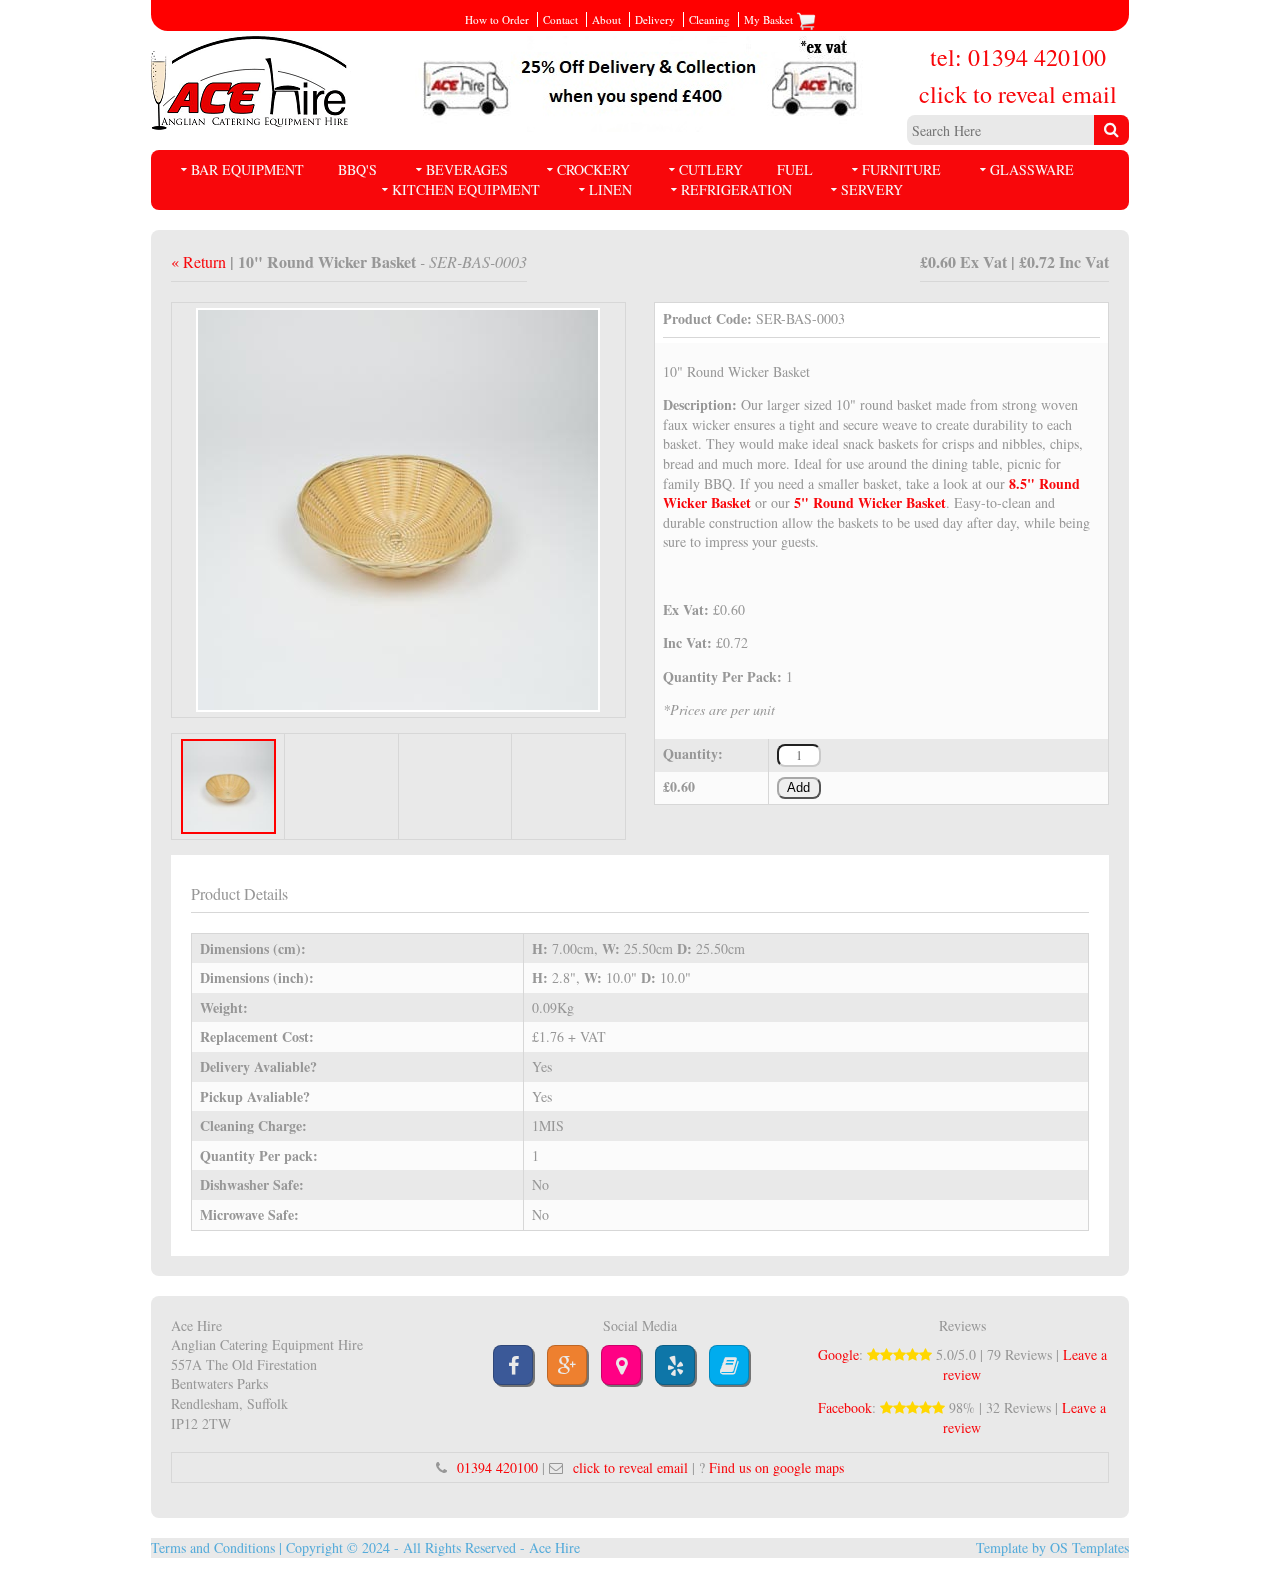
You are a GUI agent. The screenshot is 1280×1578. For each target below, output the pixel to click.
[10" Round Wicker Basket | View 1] (398, 507)
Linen (610, 189)
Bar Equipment (247, 169)
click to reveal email (1018, 94)
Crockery (593, 169)
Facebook (845, 1407)
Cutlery (711, 169)
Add (798, 788)
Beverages (467, 169)
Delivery (655, 19)
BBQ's (357, 169)
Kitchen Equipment (466, 189)
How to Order (497, 19)
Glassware (1032, 169)
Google (838, 1354)
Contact (560, 19)
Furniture (901, 169)
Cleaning (709, 19)
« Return (200, 261)
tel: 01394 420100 (1018, 57)
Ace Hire (554, 1547)
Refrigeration (736, 189)
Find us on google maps (776, 1467)
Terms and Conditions (213, 1547)
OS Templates (1089, 1547)
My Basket (770, 19)
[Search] (1111, 130)
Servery (872, 189)
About (606, 19)
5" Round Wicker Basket (870, 502)
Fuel (795, 169)
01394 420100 (497, 1467)
